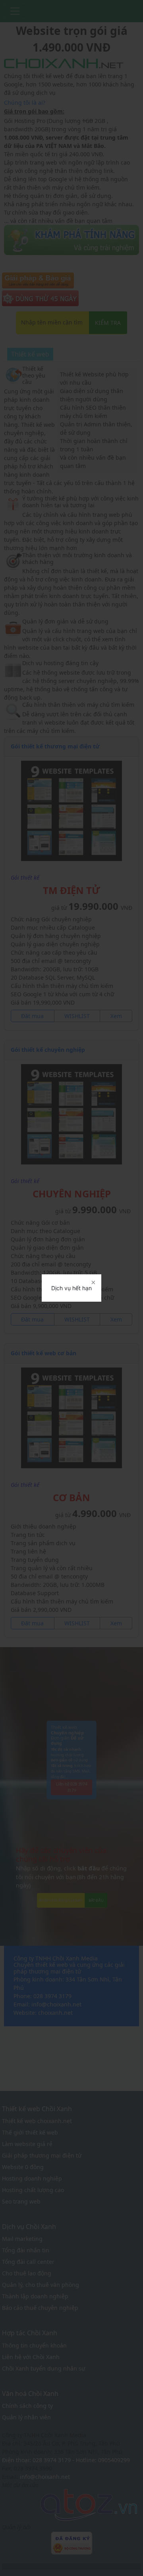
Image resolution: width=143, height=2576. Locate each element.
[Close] (93, 1283)
